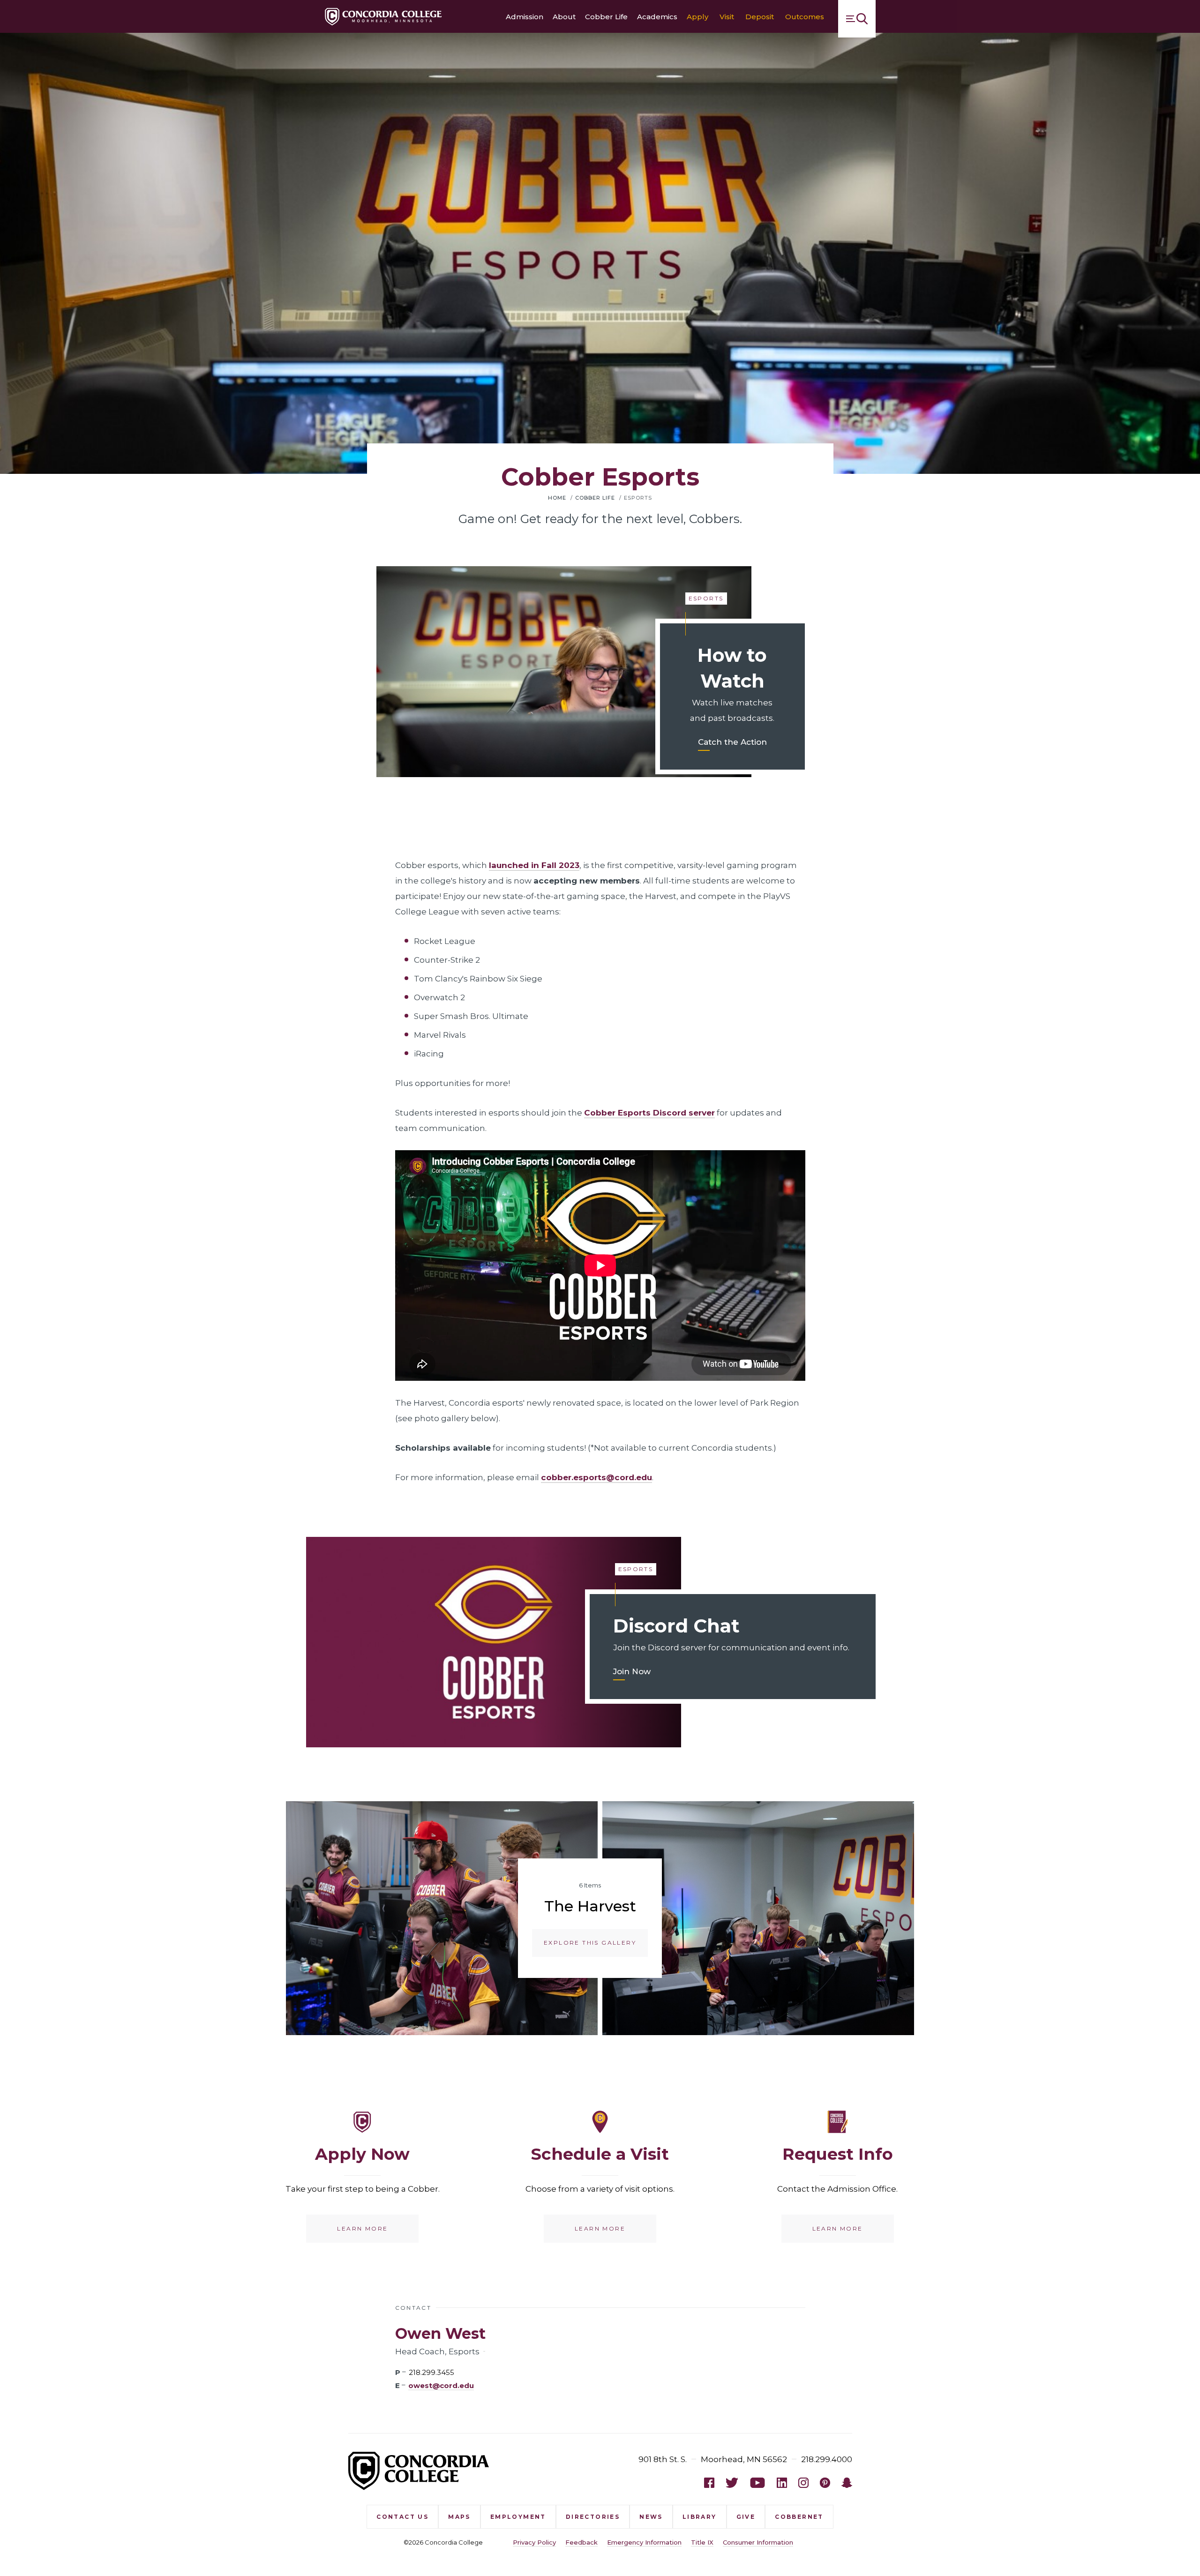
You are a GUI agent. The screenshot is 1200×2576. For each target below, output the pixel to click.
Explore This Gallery (590, 1943)
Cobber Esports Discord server (649, 1113)
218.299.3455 (431, 2372)
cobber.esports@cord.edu (596, 1477)
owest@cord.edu (441, 2386)
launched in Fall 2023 (534, 865)
